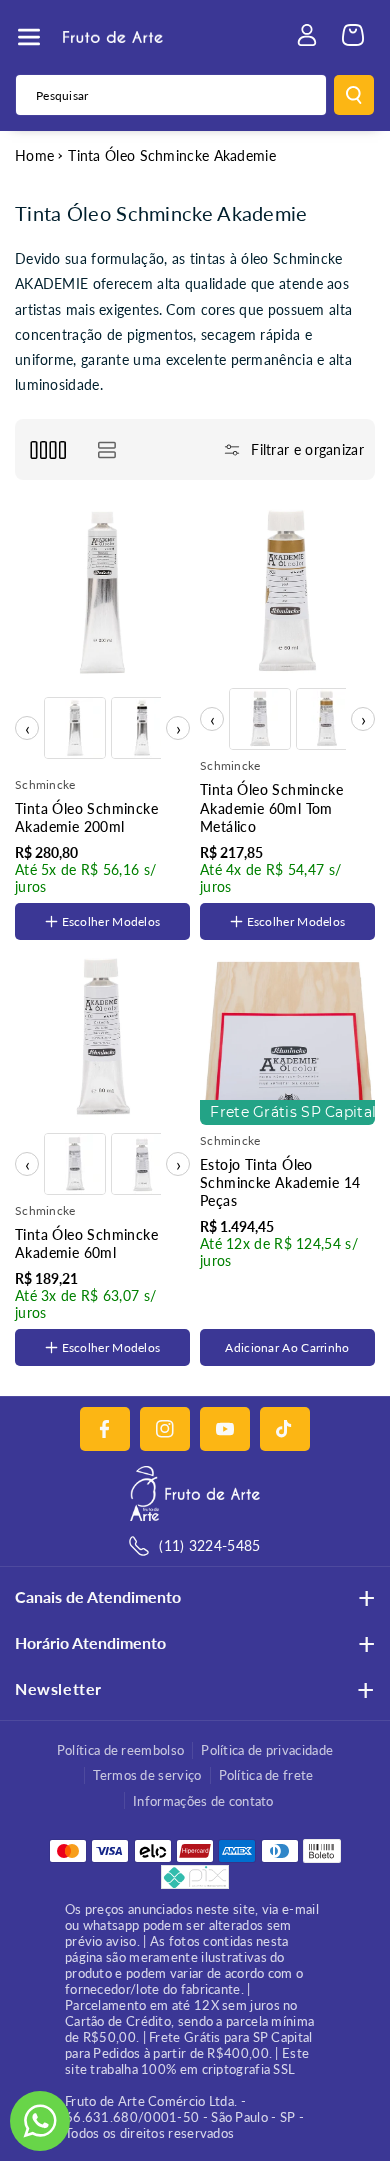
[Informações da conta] (307, 35)
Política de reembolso (120, 1750)
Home (34, 155)
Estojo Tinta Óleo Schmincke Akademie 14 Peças (280, 1182)
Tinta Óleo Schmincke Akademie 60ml (86, 1243)
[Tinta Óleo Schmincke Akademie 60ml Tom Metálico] (287, 592)
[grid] (47, 449)
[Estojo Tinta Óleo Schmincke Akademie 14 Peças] (287, 1037)
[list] (106, 449)
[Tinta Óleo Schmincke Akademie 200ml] (102, 592)
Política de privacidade (267, 1750)
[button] (29, 37)
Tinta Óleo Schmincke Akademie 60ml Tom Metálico (271, 807)
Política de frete (266, 1775)
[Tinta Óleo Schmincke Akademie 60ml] (102, 1037)
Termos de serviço (147, 1775)
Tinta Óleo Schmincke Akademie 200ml (86, 817)
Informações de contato (203, 1801)
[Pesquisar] (354, 95)
